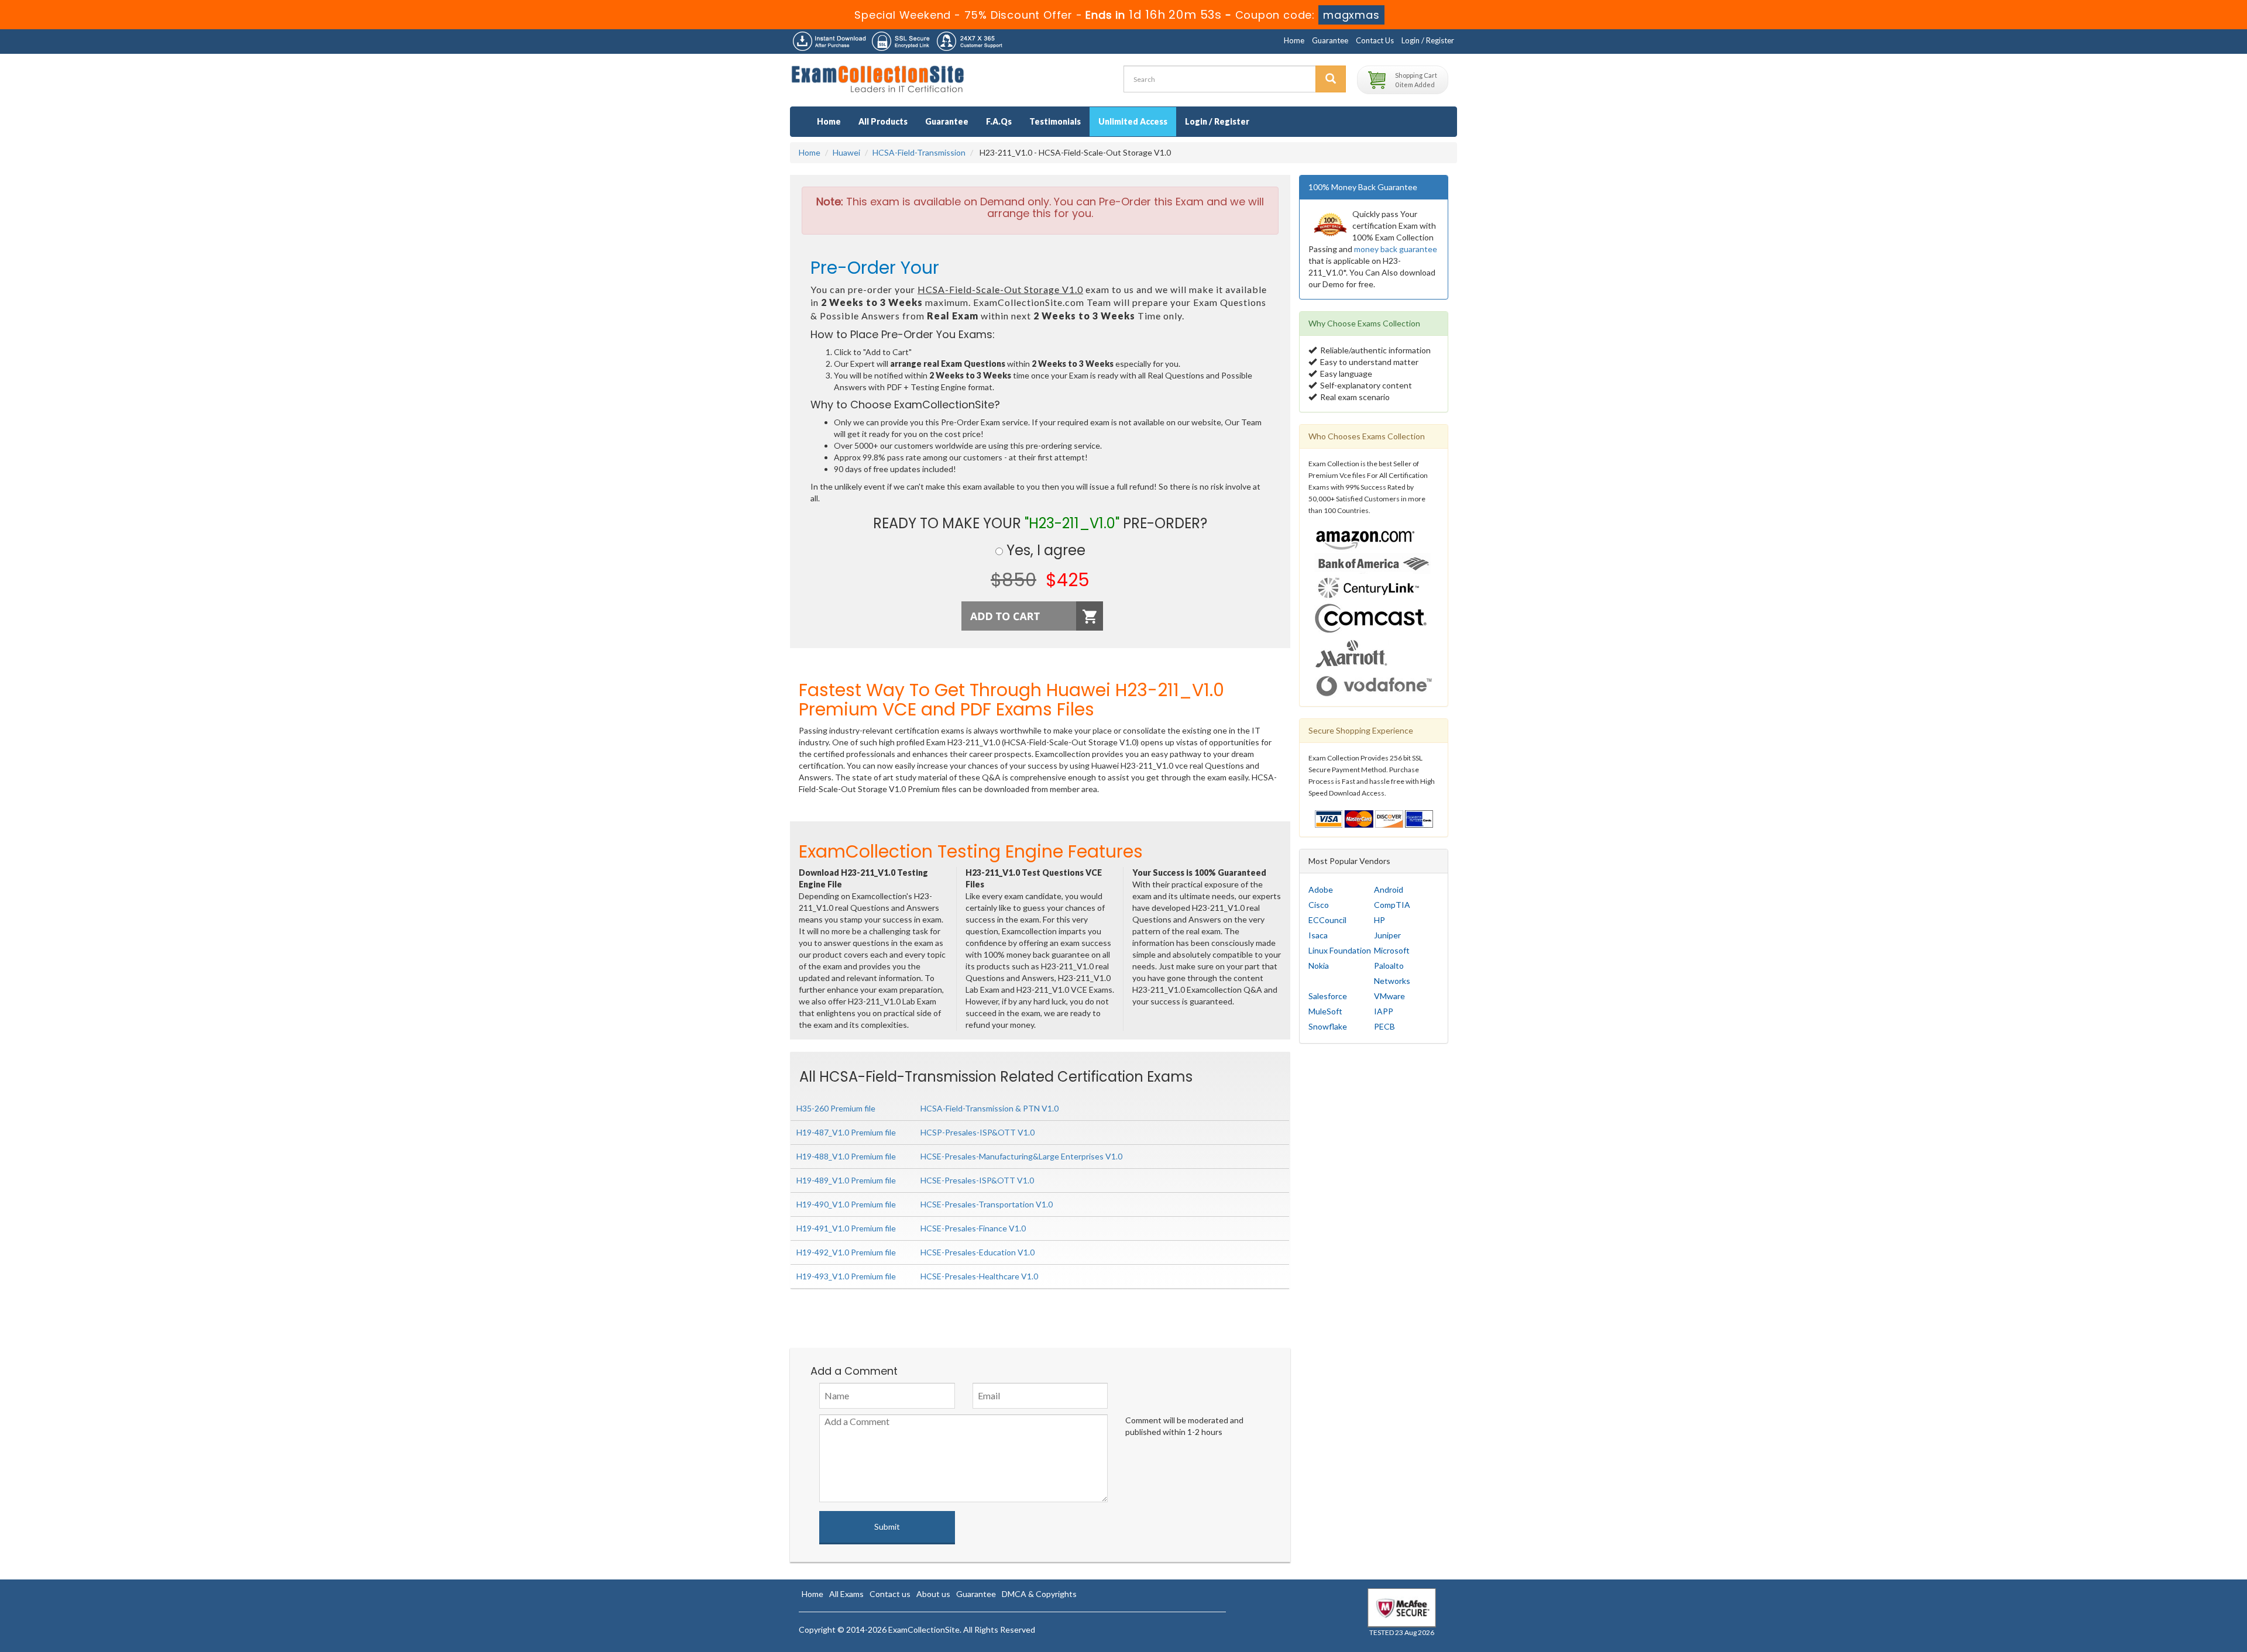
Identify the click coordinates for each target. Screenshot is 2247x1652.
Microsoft (1392, 950)
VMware (1389, 996)
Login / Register (1428, 40)
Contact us (890, 1594)
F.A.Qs (999, 121)
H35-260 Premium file (836, 1108)
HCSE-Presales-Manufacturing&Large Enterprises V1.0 (1021, 1156)
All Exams (846, 1594)
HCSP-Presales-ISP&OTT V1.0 (978, 1132)
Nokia (1319, 966)
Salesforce (1328, 996)
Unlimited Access (1133, 121)
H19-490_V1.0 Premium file (846, 1204)
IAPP (1384, 1011)
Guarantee (1330, 40)
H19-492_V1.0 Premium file (846, 1252)
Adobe (1321, 889)
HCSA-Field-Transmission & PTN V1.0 (989, 1108)
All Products (883, 121)
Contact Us (1375, 40)
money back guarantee (1396, 249)
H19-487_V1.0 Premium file (846, 1132)
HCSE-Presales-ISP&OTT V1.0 (977, 1180)
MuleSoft (1325, 1011)
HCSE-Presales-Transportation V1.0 (987, 1204)
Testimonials (1055, 121)
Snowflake (1328, 1026)
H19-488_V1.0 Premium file (846, 1156)
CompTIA (1392, 905)
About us (933, 1594)
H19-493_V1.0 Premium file (846, 1276)
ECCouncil (1327, 920)
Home (1294, 40)
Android (1389, 889)
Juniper (1387, 935)
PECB (1384, 1026)
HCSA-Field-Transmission (919, 152)
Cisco (1319, 905)
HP (1380, 920)
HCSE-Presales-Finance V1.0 (973, 1228)
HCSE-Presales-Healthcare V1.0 (979, 1276)
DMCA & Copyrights (1039, 1594)
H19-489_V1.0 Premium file (846, 1180)
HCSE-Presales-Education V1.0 (978, 1252)
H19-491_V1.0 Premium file (846, 1228)
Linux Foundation (1340, 950)
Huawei (846, 152)
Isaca (1318, 935)
